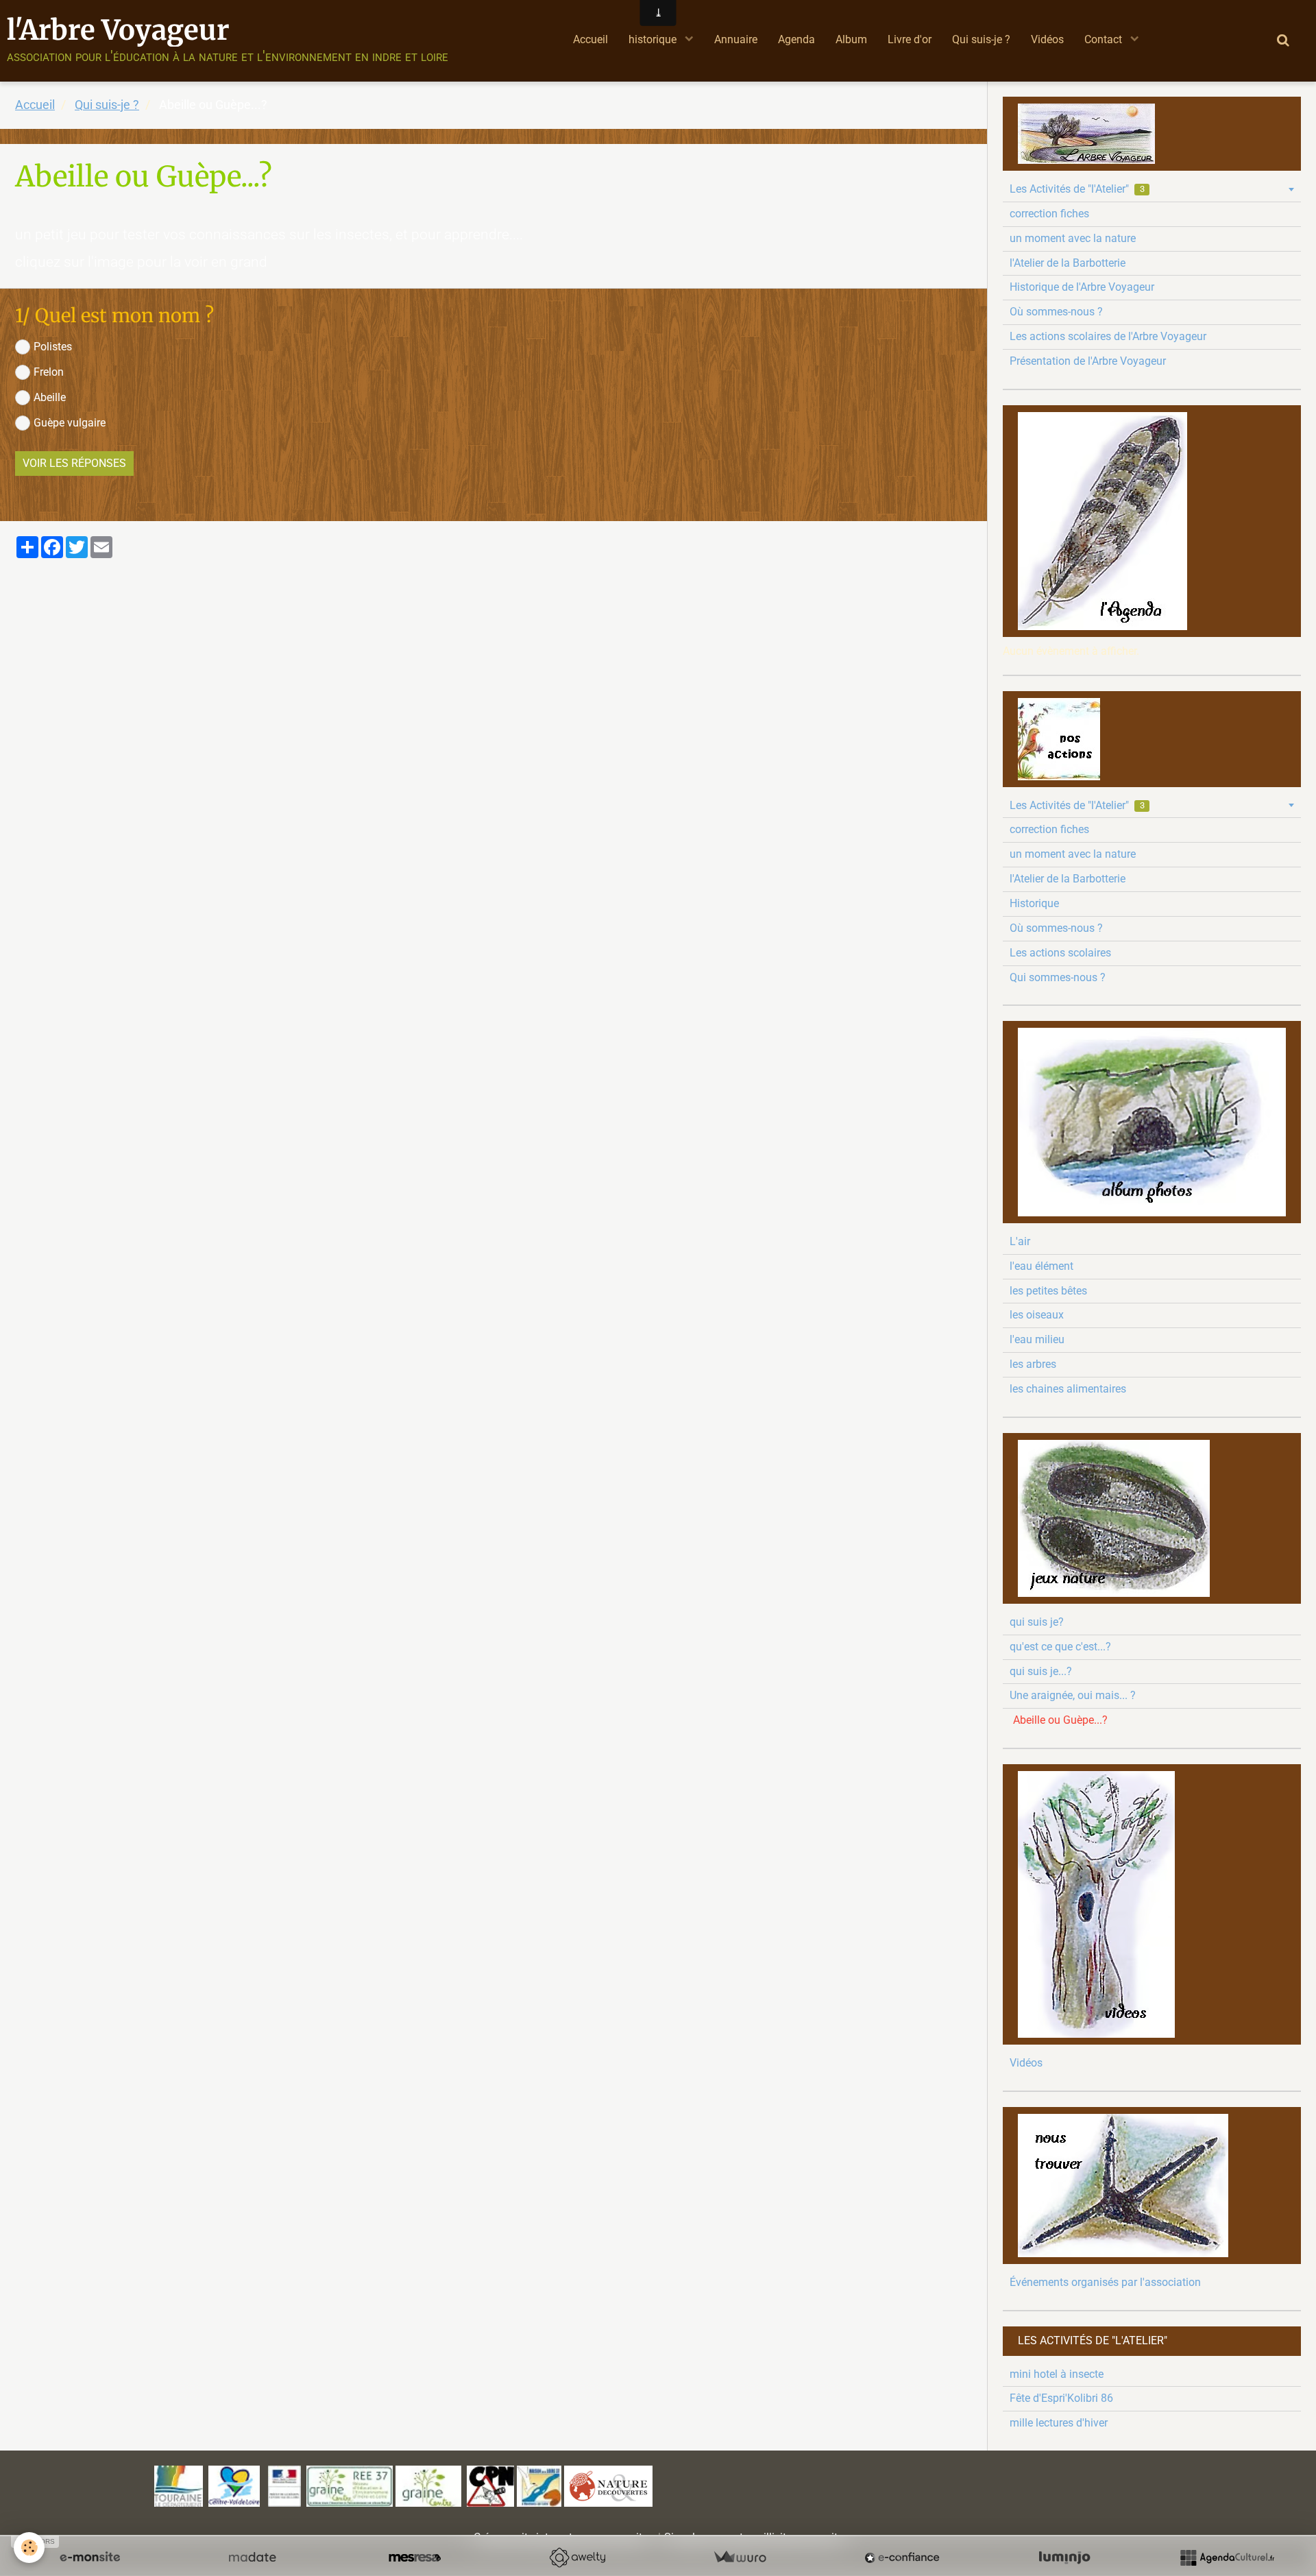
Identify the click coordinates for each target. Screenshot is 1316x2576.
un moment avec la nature (1073, 238)
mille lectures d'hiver (1059, 2423)
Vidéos (1047, 39)
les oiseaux (1037, 1315)
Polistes (53, 347)
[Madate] (252, 2557)
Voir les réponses (74, 463)
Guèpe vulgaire (70, 423)
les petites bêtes (1048, 1291)
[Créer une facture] (740, 2557)
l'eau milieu (1037, 1339)
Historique (1034, 903)
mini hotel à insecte (1057, 2374)
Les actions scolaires (1060, 953)
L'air (1020, 1241)
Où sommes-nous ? (1056, 312)
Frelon (49, 372)
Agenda (796, 39)
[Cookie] (29, 2548)
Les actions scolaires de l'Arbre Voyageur (1108, 336)
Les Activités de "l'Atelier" (1077, 189)
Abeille (50, 397)
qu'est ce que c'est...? (1060, 1647)
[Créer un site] (90, 2557)
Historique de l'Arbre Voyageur (1082, 287)
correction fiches (1049, 214)
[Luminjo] (1064, 2557)
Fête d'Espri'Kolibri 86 (1061, 2398)
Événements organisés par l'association (1105, 2282)
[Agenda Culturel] (1227, 2557)
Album (851, 39)
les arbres (1033, 1364)
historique (654, 39)
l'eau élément (1041, 1266)
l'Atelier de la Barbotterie (1068, 263)
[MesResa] (415, 2557)
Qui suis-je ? (981, 39)
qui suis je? (1037, 1622)
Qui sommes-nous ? (1058, 977)
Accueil (590, 39)
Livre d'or (910, 39)
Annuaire (736, 39)
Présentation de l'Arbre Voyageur (1088, 361)
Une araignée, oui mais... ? (1073, 1695)
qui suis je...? (1041, 1671)
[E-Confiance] (902, 2557)
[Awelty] (577, 2557)
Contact (1105, 39)
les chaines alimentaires (1068, 1389)
